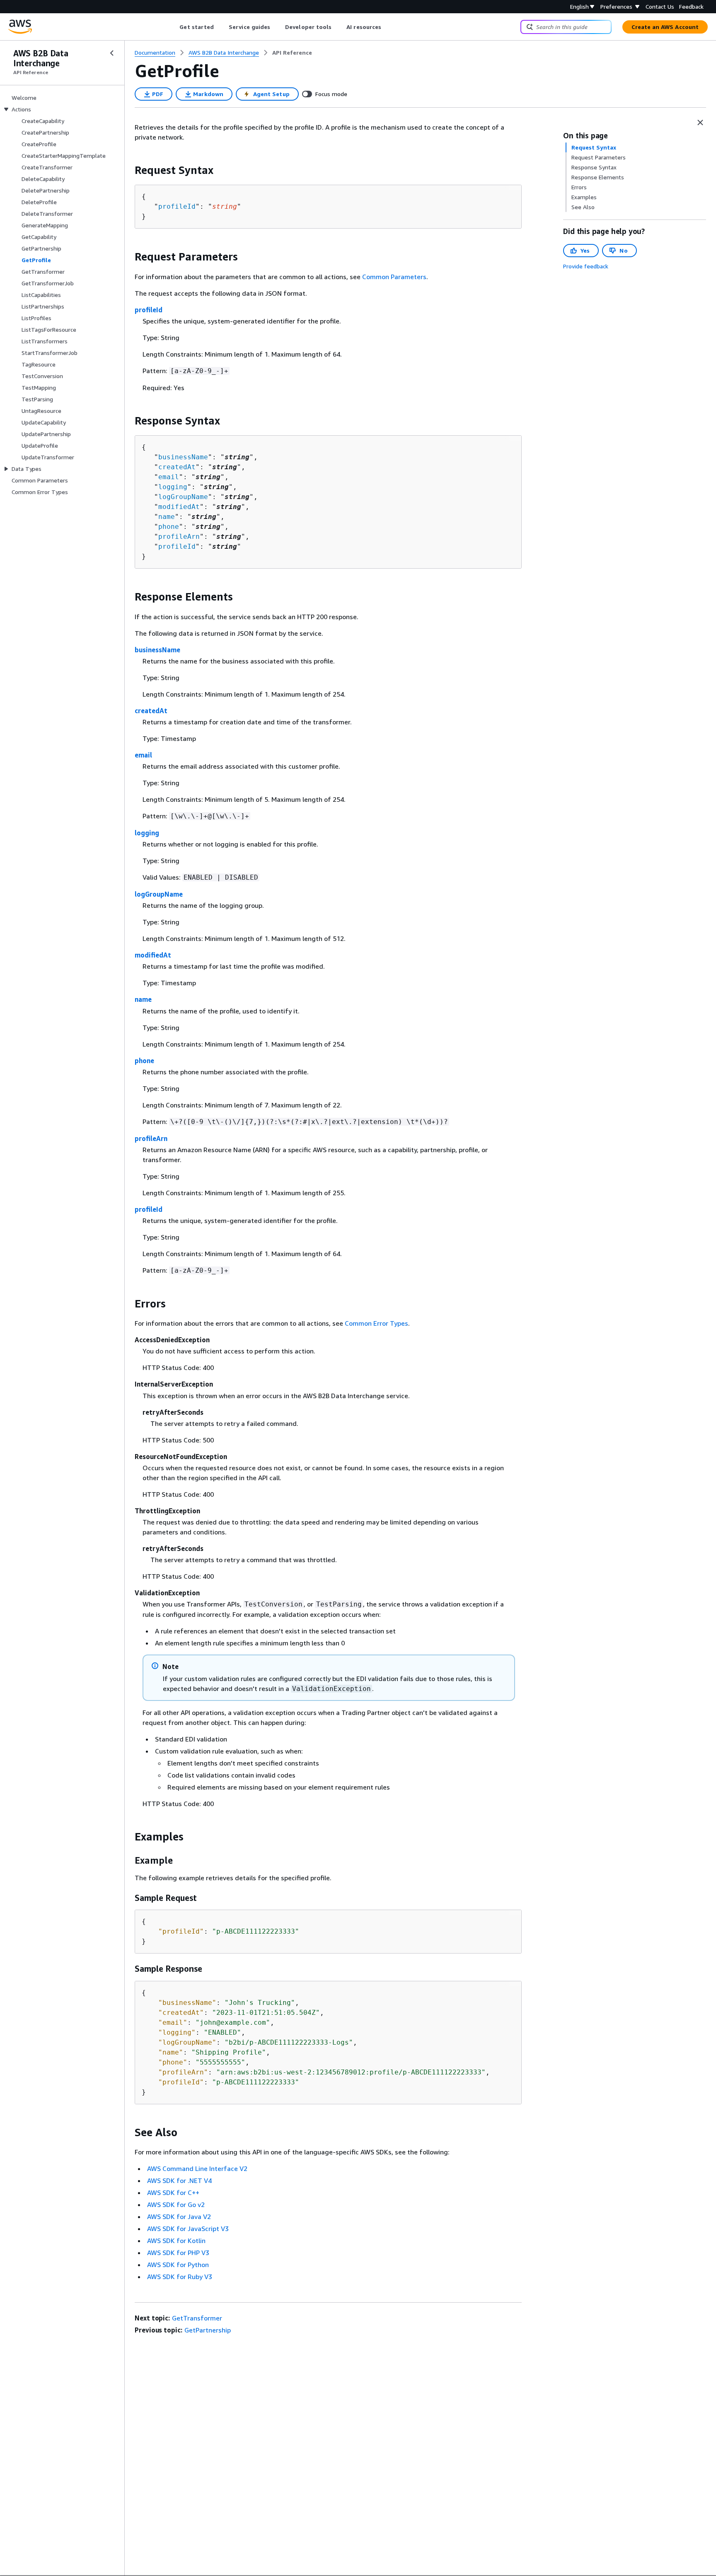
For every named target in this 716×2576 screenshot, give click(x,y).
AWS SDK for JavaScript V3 (188, 2229)
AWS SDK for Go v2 (176, 2205)
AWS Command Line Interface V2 (197, 2168)
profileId (177, 206)
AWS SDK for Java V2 (179, 2217)
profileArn (179, 537)
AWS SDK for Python (178, 2265)
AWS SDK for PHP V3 (178, 2253)
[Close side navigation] (112, 53)
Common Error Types (376, 1323)
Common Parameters (394, 277)
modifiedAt (179, 507)
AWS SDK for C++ (173, 2192)
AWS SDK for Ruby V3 (180, 2277)
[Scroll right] (388, 27)
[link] (292, 53)
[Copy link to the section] (128, 170)
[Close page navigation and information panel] (700, 123)
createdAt (177, 467)
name (167, 517)
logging (173, 487)
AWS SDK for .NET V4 (179, 2180)
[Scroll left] (173, 27)
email (169, 477)
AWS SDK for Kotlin (176, 2241)
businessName (183, 457)
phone (169, 527)
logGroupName (183, 497)
